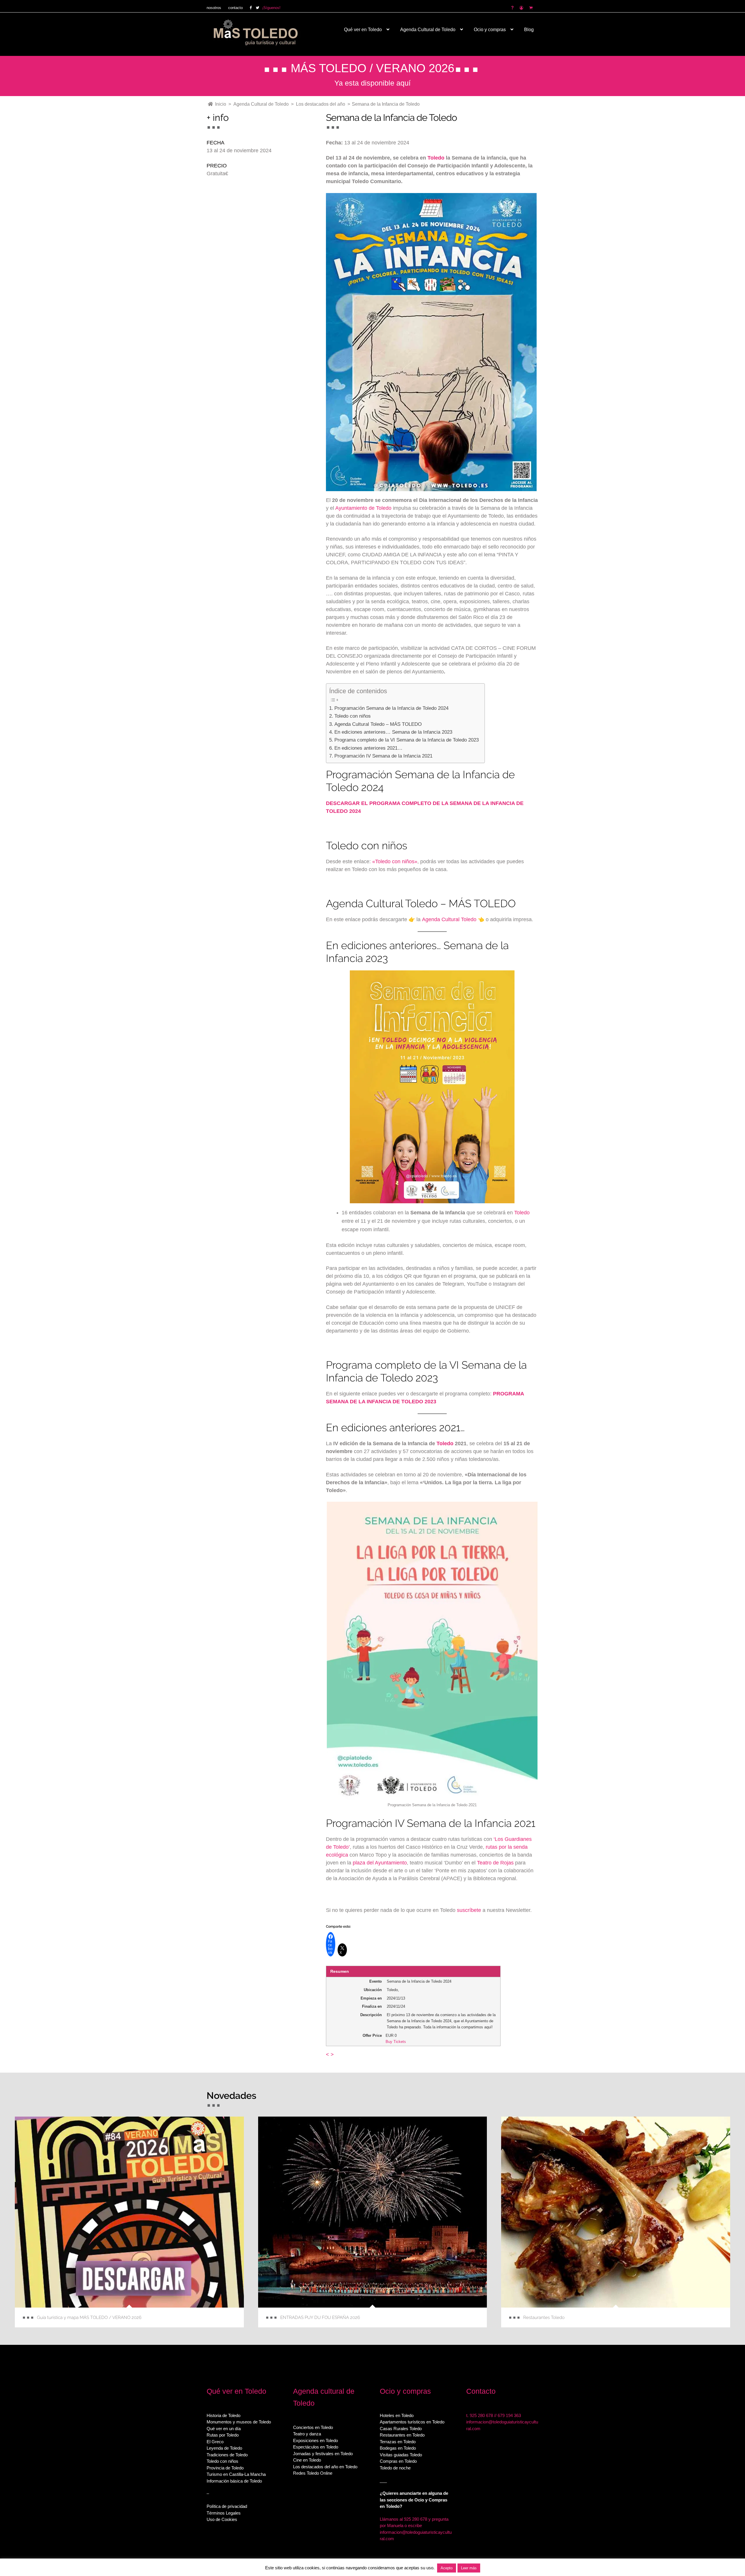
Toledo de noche (395, 2468)
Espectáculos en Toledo (316, 2447)
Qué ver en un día (224, 2429)
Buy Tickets (396, 2042)
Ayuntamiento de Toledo (363, 508)
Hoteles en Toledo (397, 2415)
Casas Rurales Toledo (401, 2429)
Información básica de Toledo (234, 2481)
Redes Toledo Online (313, 2473)
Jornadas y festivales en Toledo (323, 2454)
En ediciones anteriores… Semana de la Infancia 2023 (393, 732)
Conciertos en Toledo (313, 2427)
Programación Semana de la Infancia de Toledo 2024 (391, 708)
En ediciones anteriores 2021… (368, 748)
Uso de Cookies (222, 2519)
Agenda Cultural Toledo (449, 919)
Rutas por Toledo (223, 2435)
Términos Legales (224, 2513)
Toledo (436, 158)
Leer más (469, 2568)
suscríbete (469, 1910)
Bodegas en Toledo (398, 2448)
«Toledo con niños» (395, 861)
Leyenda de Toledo (224, 2448)
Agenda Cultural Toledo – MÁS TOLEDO (378, 724)
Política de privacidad (227, 2506)
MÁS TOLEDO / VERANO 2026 (372, 68)
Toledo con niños (352, 716)
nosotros (214, 8)
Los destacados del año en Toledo (325, 2467)
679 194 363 (509, 2415)
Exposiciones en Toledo (315, 2440)
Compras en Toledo (398, 2461)
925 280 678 (481, 2415)
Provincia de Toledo (225, 2468)
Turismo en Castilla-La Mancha (236, 2474)
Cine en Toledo (307, 2460)
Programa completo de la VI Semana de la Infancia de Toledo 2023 (406, 740)
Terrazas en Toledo (398, 2442)
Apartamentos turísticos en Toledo (412, 2422)
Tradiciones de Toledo (227, 2455)
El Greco (215, 2442)
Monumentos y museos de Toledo (239, 2422)
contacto (235, 8)
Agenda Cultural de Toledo (428, 30)
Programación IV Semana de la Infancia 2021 (383, 756)
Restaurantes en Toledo (402, 2435)
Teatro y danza (307, 2434)
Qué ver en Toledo (363, 30)
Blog (529, 30)
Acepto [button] (447, 2568)
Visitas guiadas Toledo (401, 2455)
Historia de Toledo (223, 2415)
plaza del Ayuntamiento (380, 1863)
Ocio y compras (490, 30)
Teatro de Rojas (495, 1863)
